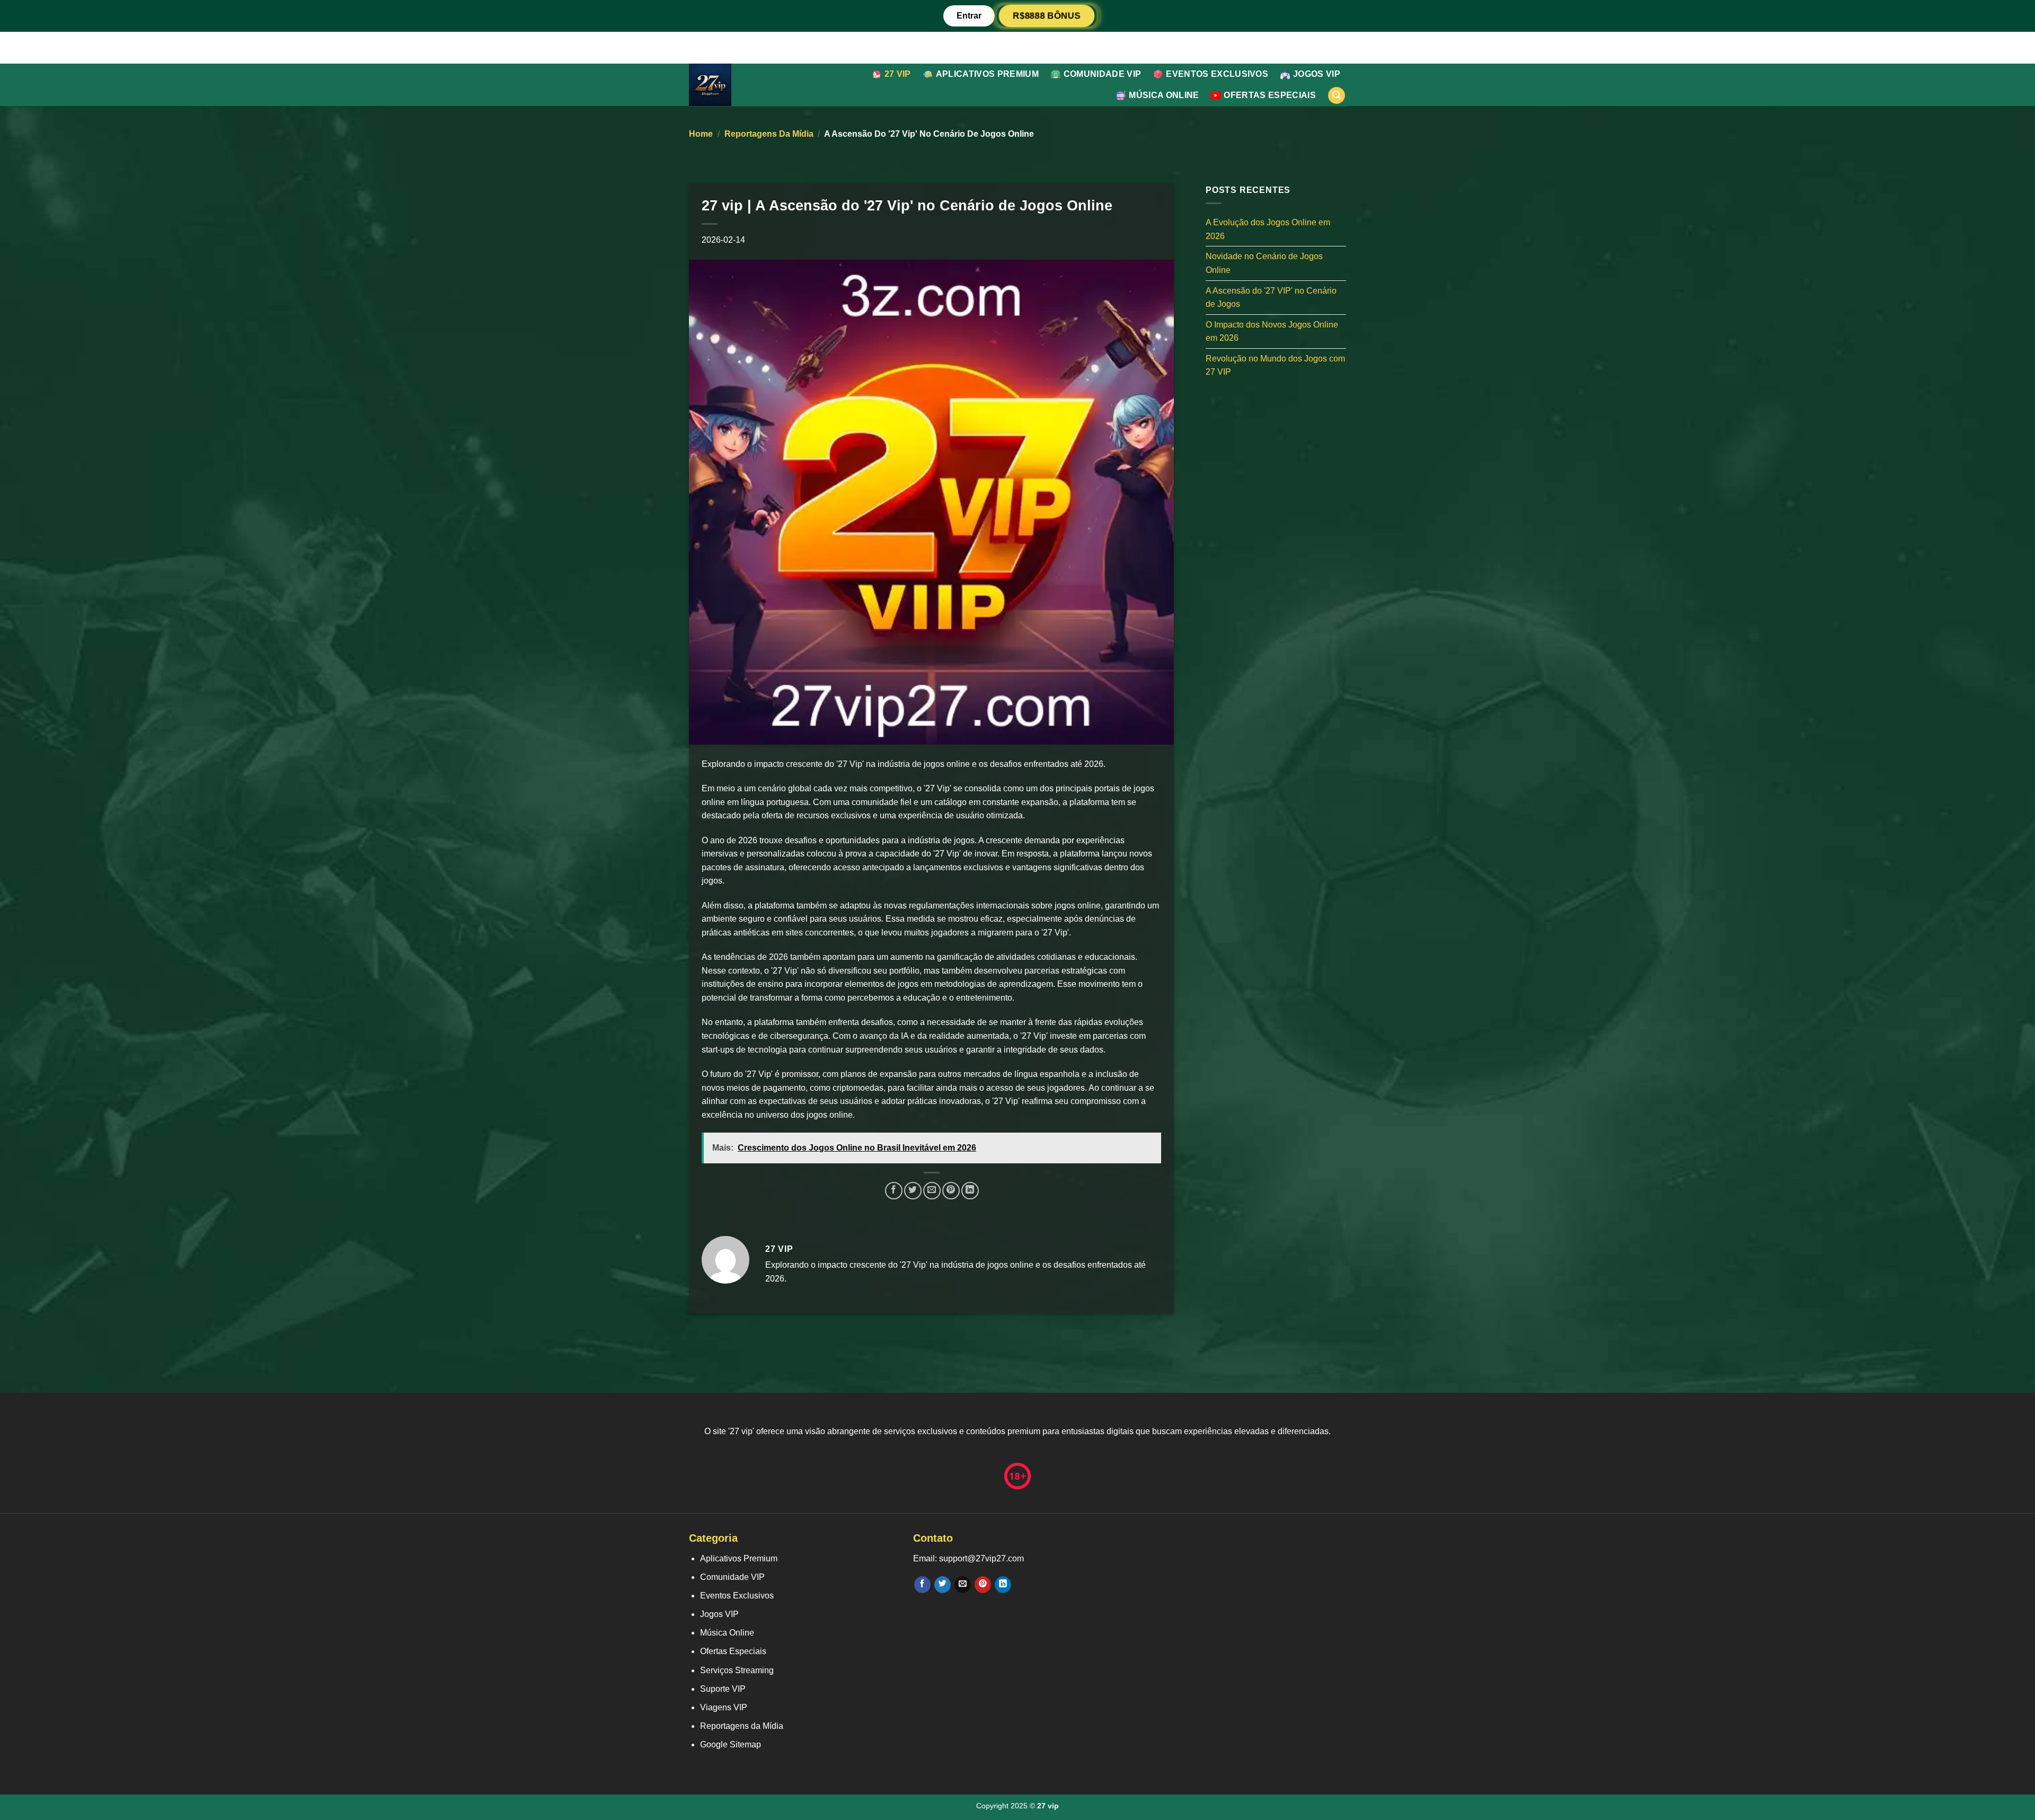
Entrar (969, 16)
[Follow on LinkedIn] (1003, 1585)
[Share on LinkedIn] (970, 1191)
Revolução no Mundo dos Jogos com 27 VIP (1275, 365)
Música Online (1164, 95)
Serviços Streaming (737, 1670)
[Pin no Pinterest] (951, 1191)
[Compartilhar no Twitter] (913, 1191)
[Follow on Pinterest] (983, 1585)
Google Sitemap (731, 1744)
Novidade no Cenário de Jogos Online (1264, 263)
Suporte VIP (723, 1689)
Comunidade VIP (1102, 74)
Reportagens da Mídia (769, 134)
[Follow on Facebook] (922, 1585)
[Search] (1337, 96)
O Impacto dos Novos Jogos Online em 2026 (1272, 331)
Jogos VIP (1317, 74)
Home (701, 134)
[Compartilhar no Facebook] (894, 1191)
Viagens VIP (724, 1707)
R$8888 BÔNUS (1047, 16)
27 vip (898, 74)
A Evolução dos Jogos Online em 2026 (1268, 229)
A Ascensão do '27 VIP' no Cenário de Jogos (1271, 297)
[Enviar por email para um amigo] (932, 1191)
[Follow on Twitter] (943, 1585)
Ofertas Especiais (1269, 95)
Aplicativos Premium (987, 74)
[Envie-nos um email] (963, 1585)
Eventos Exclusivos (1217, 74)
